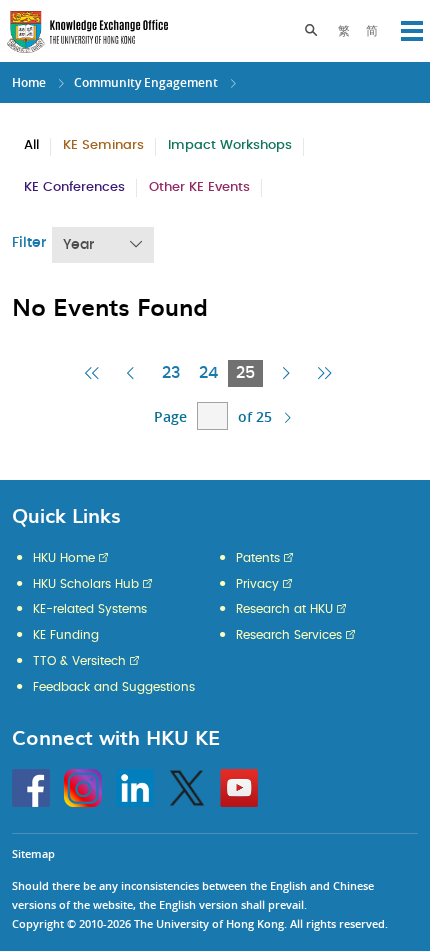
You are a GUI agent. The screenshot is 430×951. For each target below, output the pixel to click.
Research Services (289, 635)
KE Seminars (103, 145)
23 (171, 373)
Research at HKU (284, 609)
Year (78, 245)
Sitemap (33, 853)
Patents (258, 558)
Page (170, 416)
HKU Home (64, 558)
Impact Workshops (230, 145)
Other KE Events (199, 187)
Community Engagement (146, 82)
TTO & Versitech (79, 661)
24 (208, 373)
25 (249, 375)
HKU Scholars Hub (86, 584)
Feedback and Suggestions (114, 687)
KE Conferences (74, 187)
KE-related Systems (90, 609)
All (31, 145)
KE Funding (66, 635)
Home (29, 82)
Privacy (257, 584)
